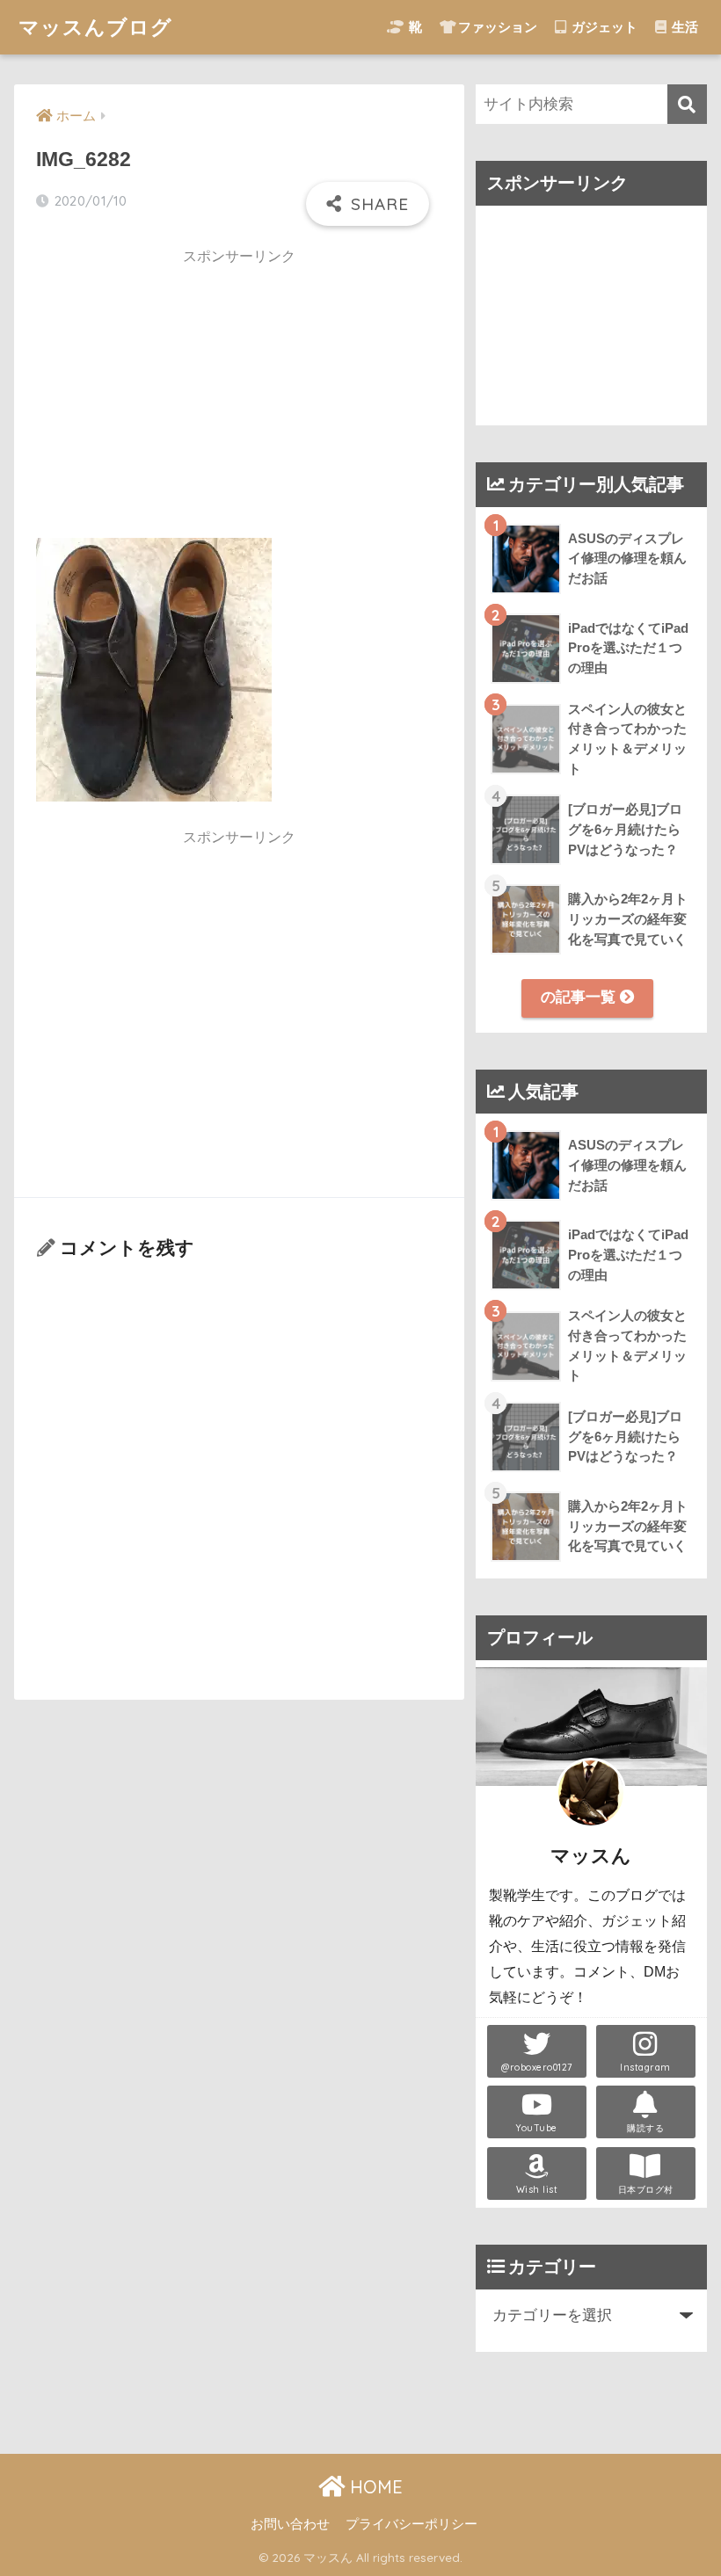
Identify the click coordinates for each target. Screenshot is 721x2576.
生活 (683, 27)
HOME (374, 2487)
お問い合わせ (290, 2524)
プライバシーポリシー (411, 2524)
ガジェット (603, 27)
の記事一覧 (580, 997)
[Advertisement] (239, 400)
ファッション (498, 27)
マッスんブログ (95, 27)
